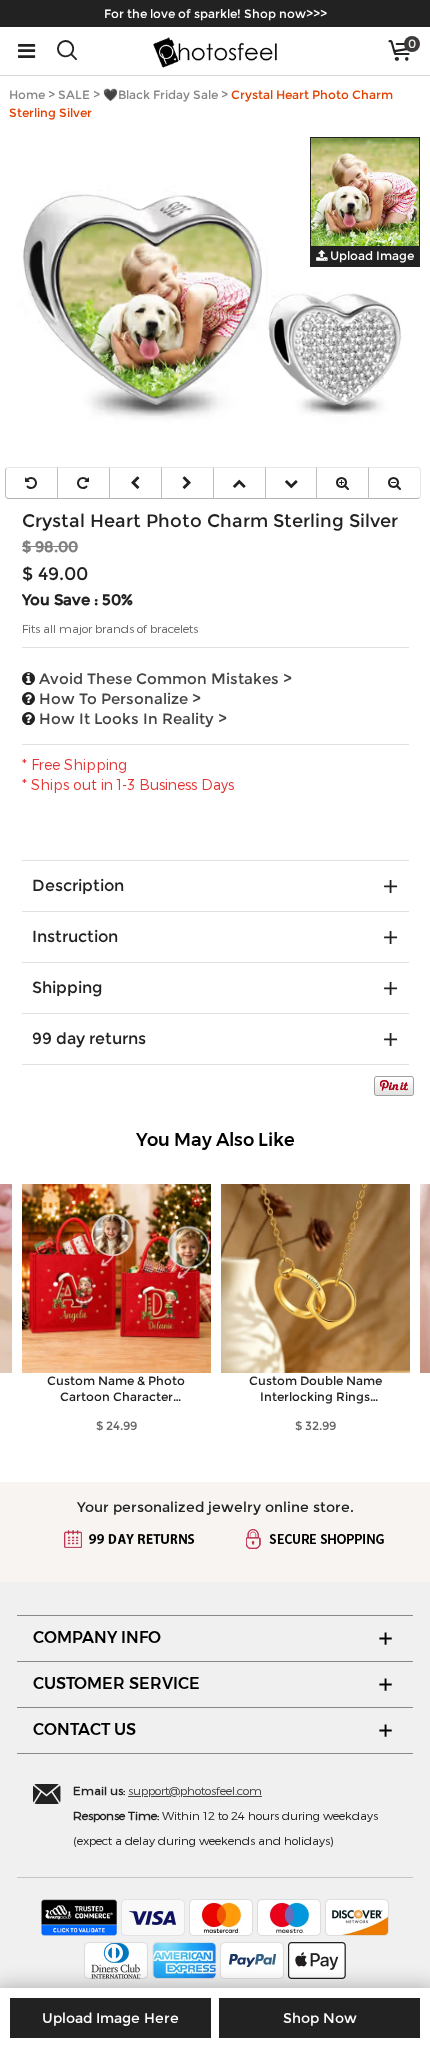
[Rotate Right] (83, 483)
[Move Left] (135, 483)
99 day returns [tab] (89, 1038)
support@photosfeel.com (195, 1790)
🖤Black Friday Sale (160, 94)
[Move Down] (291, 483)
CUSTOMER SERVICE (116, 1683)
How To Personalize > (118, 698)
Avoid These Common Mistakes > (163, 678)
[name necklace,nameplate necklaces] (215, 51)
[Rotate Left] (31, 483)
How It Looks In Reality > (131, 718)
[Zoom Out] (394, 483)
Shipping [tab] (67, 987)
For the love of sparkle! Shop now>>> (215, 13)
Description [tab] (78, 885)
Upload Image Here (110, 2018)
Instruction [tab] (75, 936)
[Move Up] (239, 483)
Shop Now (320, 2018)
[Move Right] (187, 483)
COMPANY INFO (97, 1637)
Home (27, 94)
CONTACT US (84, 1729)
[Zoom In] (342, 483)
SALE (74, 94)
